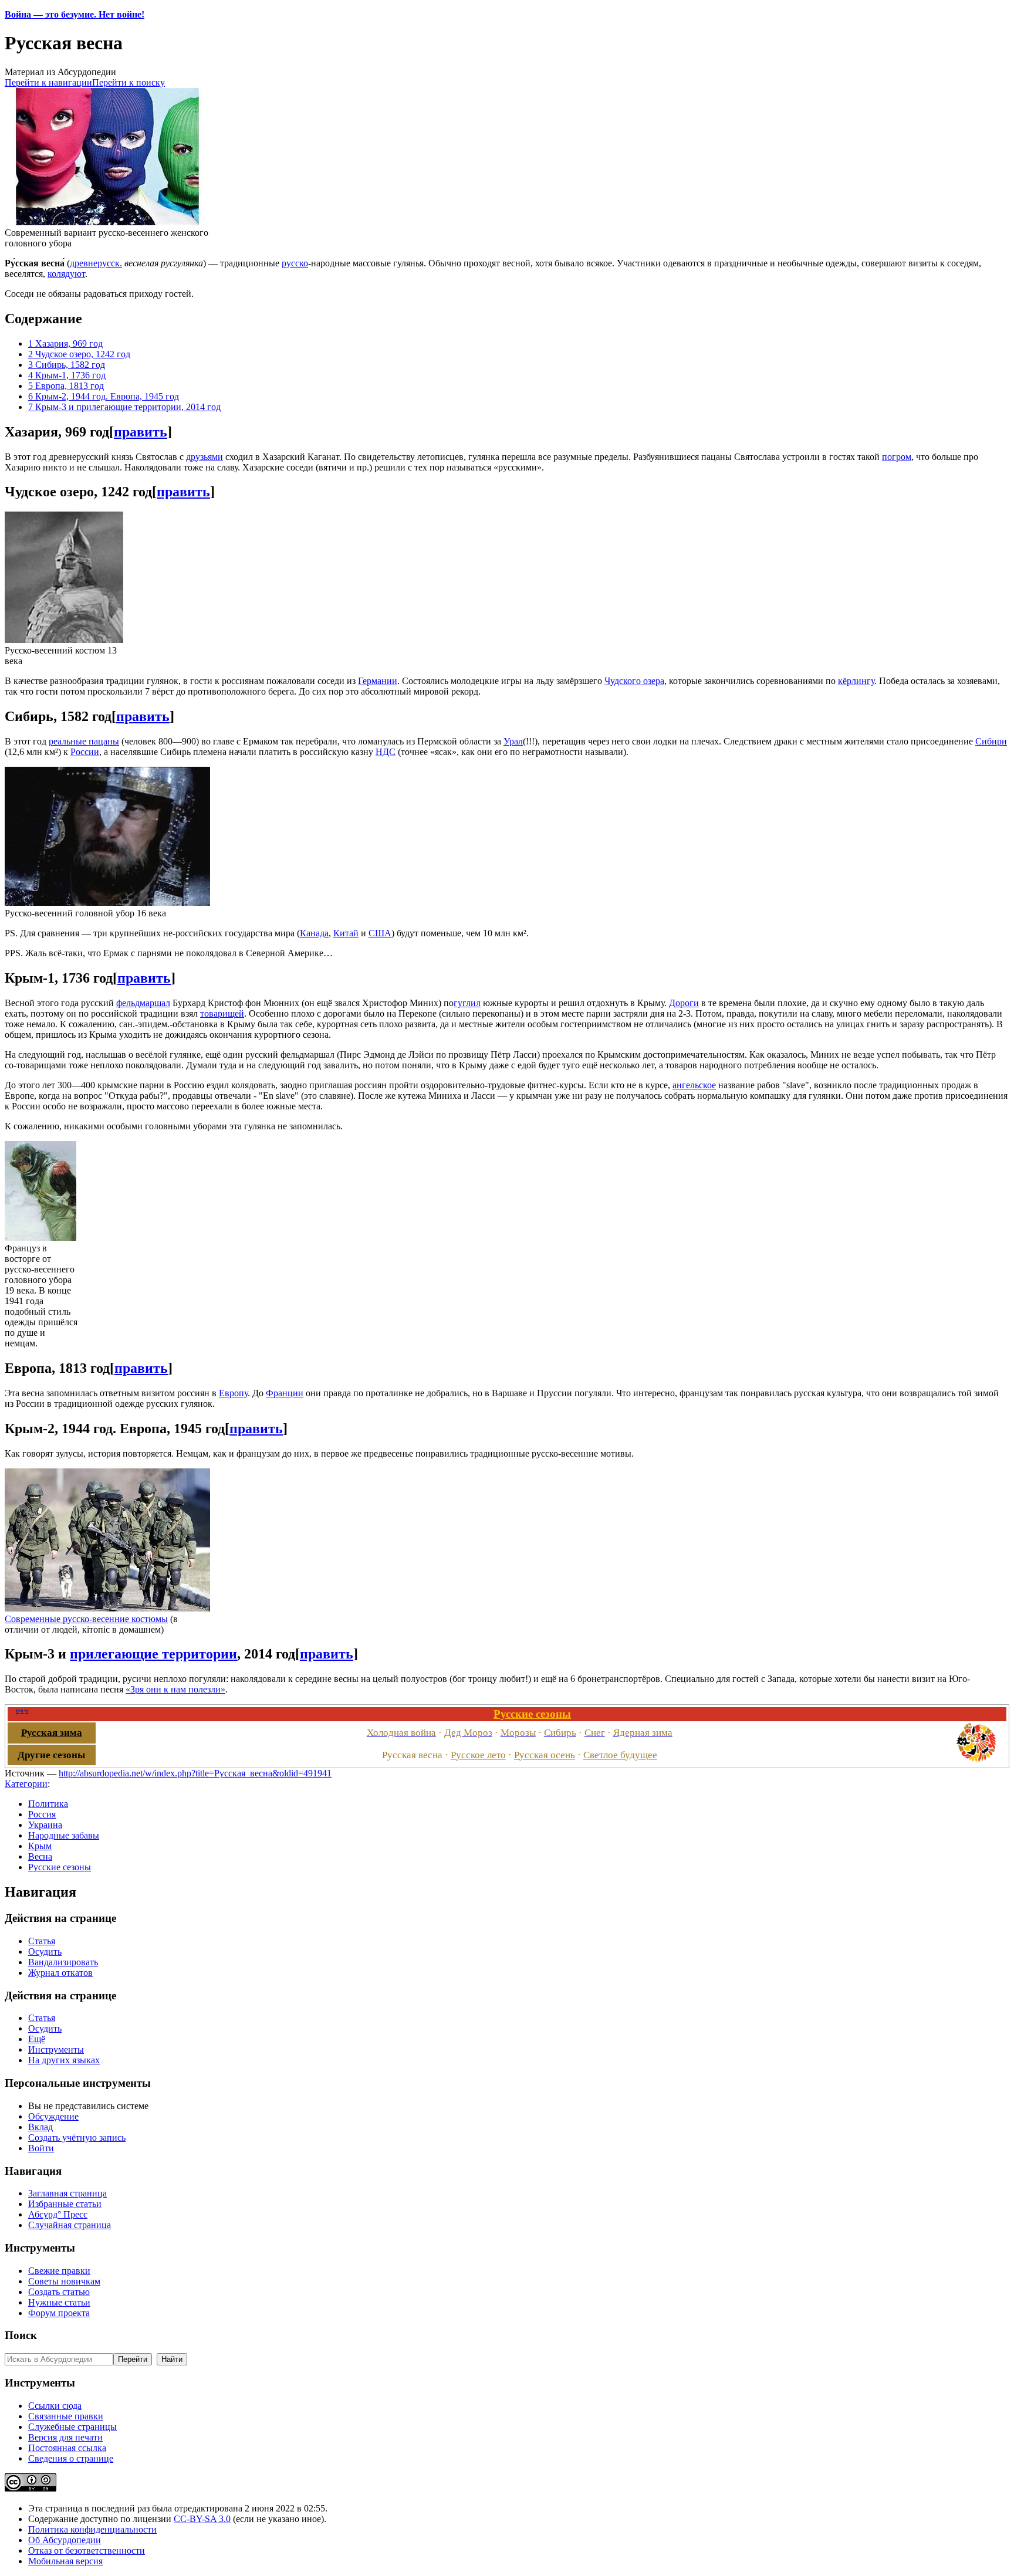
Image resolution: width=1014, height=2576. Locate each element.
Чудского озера (634, 681)
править (141, 432)
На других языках (64, 2060)
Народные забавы (64, 1835)
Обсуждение (53, 2116)
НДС (386, 752)
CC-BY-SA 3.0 (202, 2519)
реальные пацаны (84, 741)
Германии (378, 681)
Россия (42, 1814)
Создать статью (59, 2292)
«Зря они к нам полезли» (175, 1689)
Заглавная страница (67, 2193)
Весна (40, 1856)
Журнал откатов (60, 1973)
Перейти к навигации (48, 82)
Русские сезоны (60, 1867)
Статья (42, 1941)
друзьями (205, 457)
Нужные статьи (59, 2302)
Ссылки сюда (55, 2406)
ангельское (694, 1085)
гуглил (467, 1003)
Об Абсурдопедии (65, 2540)
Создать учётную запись (77, 2137)
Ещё (37, 2039)
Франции (285, 1393)
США (380, 933)
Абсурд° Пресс (58, 2214)
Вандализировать (63, 1962)
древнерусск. (96, 263)
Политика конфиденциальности (92, 2529)
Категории (26, 1784)
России (85, 752)
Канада (314, 933)
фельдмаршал (143, 1003)
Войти (41, 2148)
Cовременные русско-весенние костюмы (86, 1619)
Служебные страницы (72, 2427)
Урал (513, 741)
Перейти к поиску (129, 82)
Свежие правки (59, 2271)
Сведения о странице (71, 2458)
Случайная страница (70, 2225)
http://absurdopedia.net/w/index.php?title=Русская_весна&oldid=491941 (195, 1773)
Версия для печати (65, 2437)
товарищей (222, 1013)
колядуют (66, 274)
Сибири (991, 741)
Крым (40, 1846)
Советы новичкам (64, 2281)
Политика (48, 1804)
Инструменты (56, 2049)
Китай (346, 933)
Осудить (45, 1952)
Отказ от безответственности (87, 2550)
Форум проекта (59, 2313)
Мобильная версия (65, 2561)
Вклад (40, 2127)
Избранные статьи (65, 2204)
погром (897, 457)
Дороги (684, 1003)
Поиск (21, 2335)
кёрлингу (856, 681)
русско (295, 263)
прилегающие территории (153, 1654)
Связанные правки (66, 2416)
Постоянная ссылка (67, 2448)
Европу (233, 1393)
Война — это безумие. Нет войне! (75, 14)
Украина (45, 1825)
